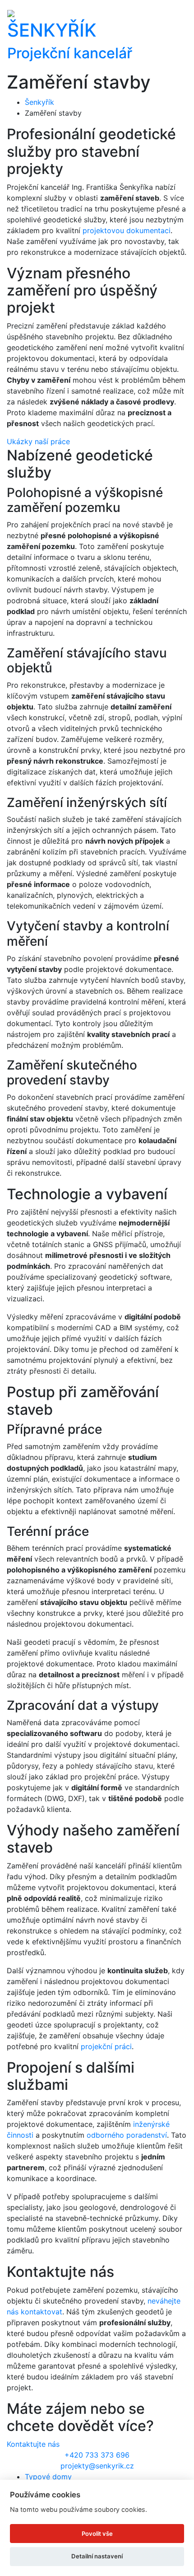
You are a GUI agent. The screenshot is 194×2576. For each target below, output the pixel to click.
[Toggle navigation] (181, 36)
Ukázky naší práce (38, 441)
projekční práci (106, 2046)
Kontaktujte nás (33, 2444)
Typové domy (48, 2477)
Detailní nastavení (97, 2556)
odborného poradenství (127, 2135)
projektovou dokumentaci (127, 230)
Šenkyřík (39, 102)
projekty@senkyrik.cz (97, 2466)
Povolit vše (97, 2534)
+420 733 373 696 (97, 2455)
